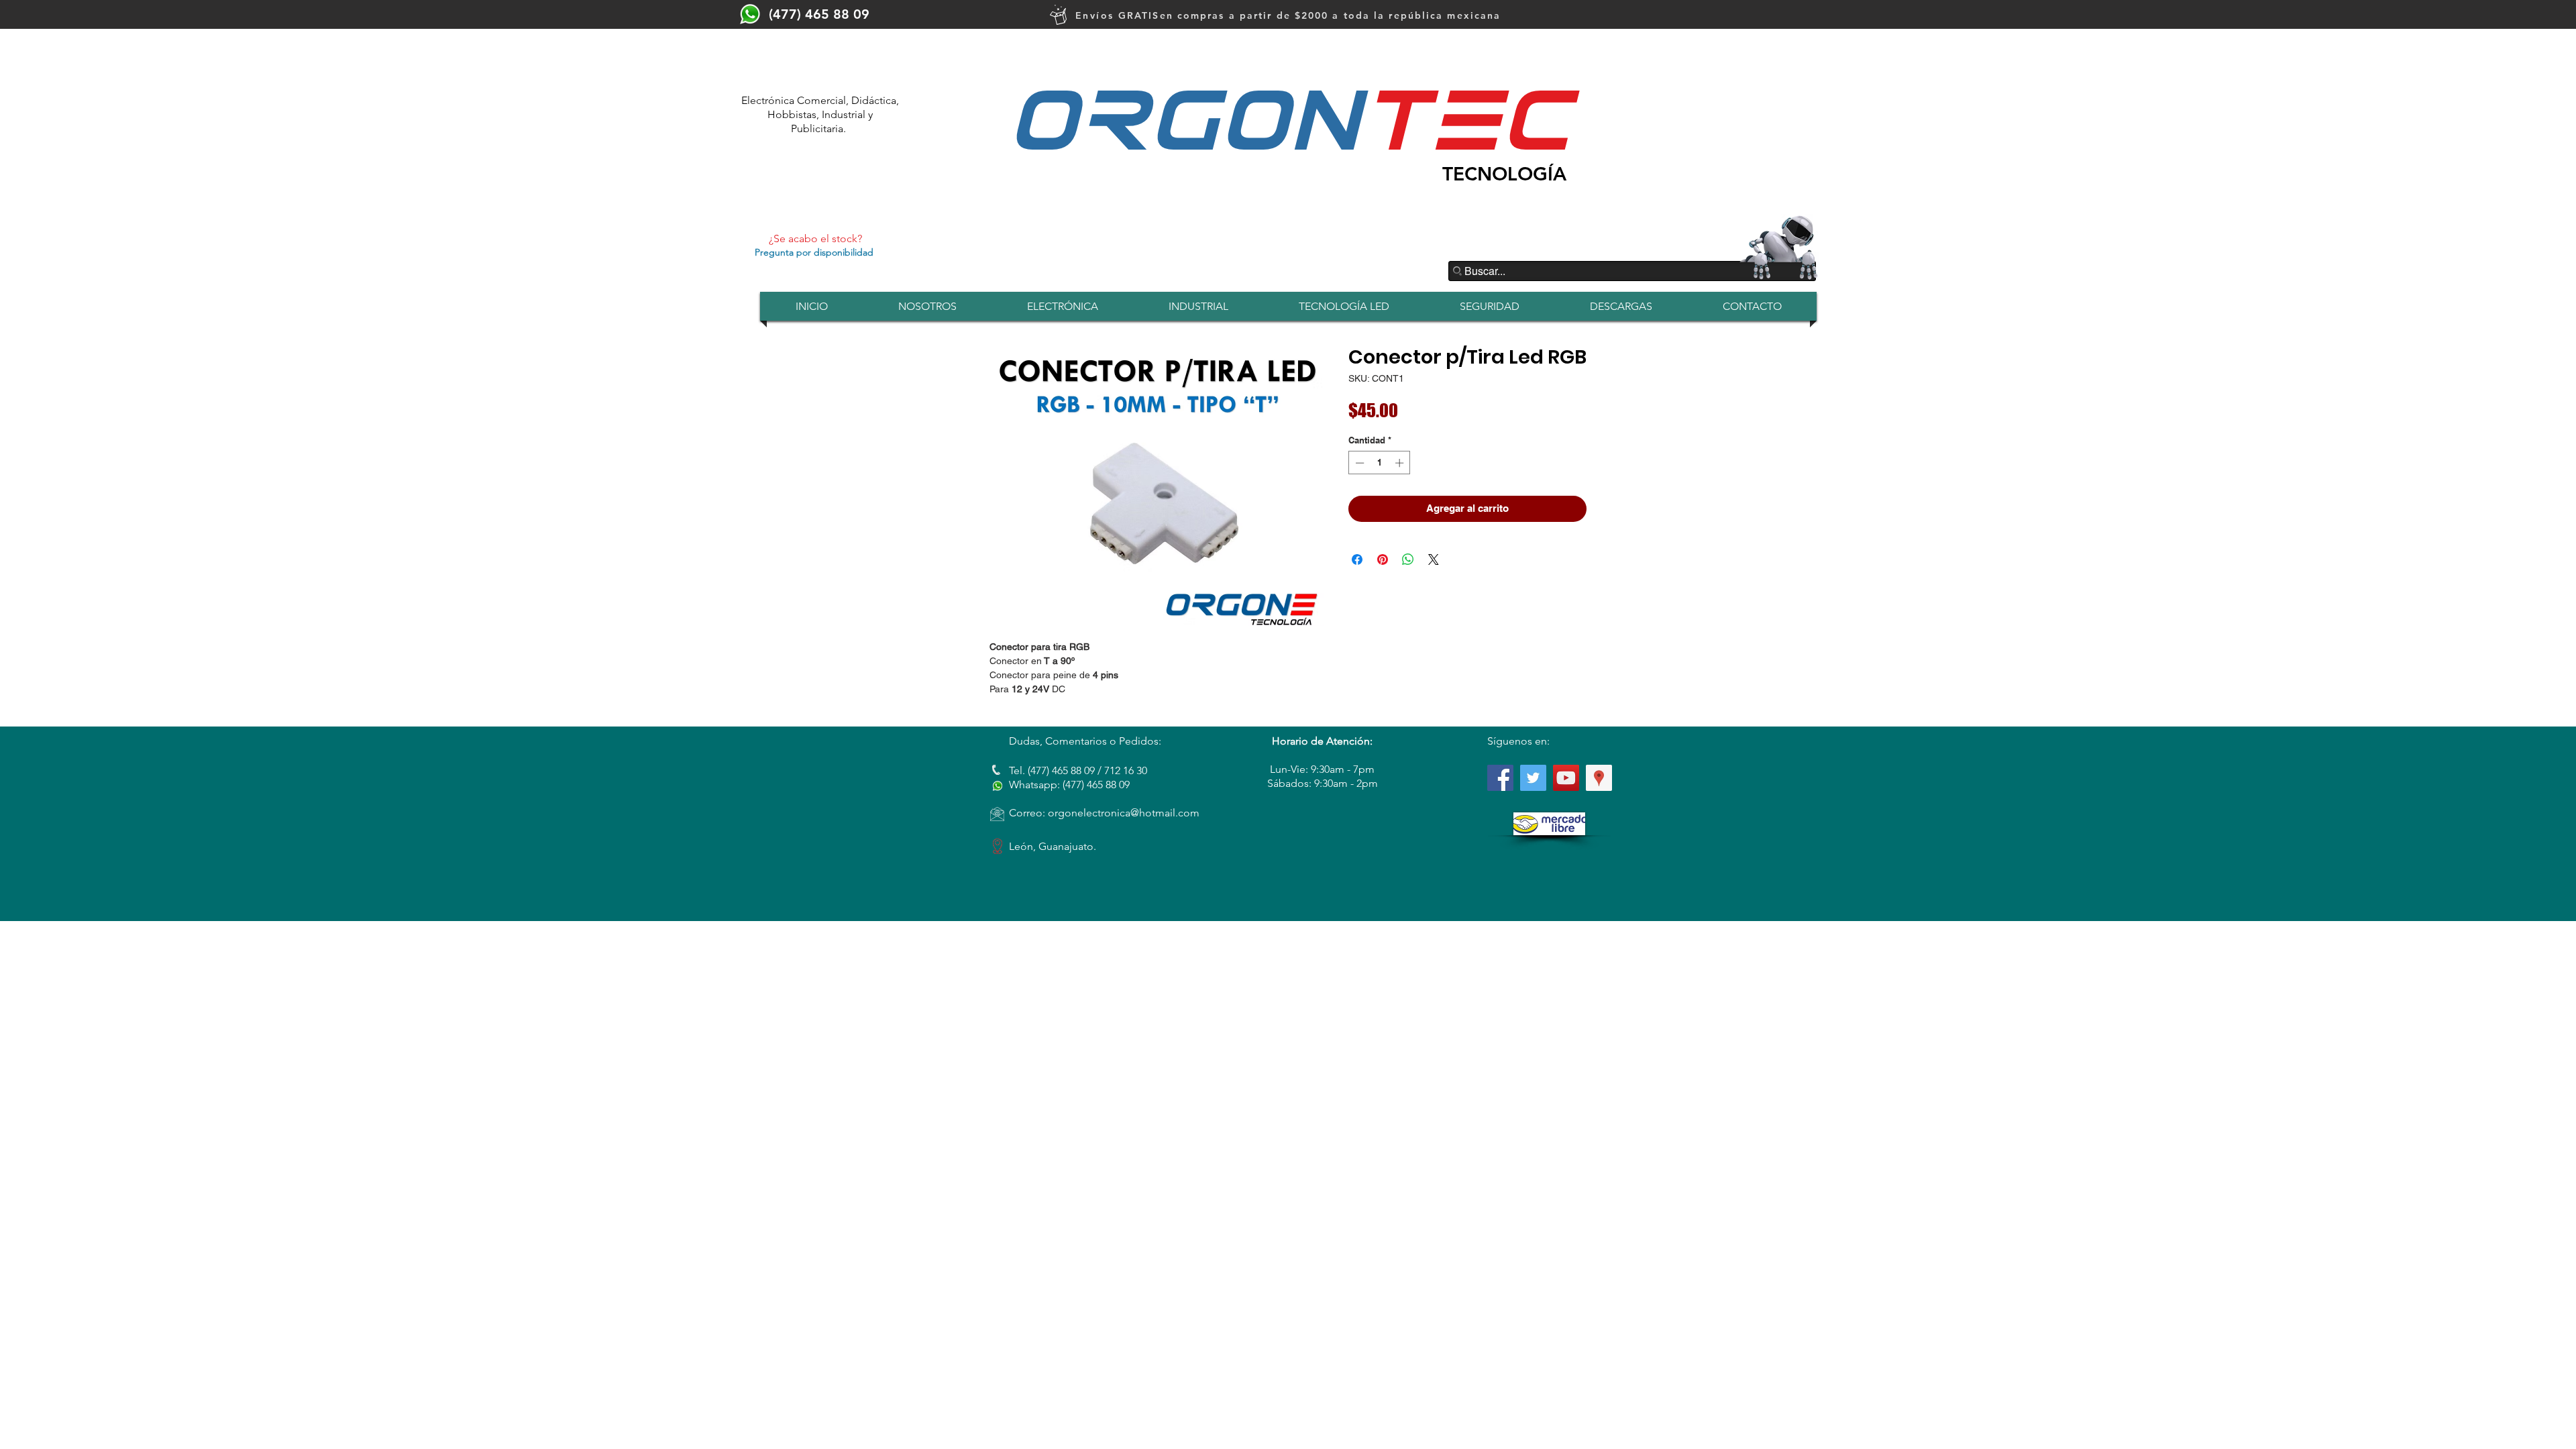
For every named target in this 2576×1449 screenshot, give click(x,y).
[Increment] (1401, 463)
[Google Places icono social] (1599, 778)
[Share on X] (1434, 559)
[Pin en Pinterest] (1383, 559)
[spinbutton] (1380, 463)
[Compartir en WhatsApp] (1408, 559)
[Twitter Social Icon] (1533, 778)
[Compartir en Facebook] (1357, 559)
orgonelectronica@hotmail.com (1124, 813)
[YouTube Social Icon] (1566, 778)
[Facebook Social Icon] (1500, 778)
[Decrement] (1358, 463)
